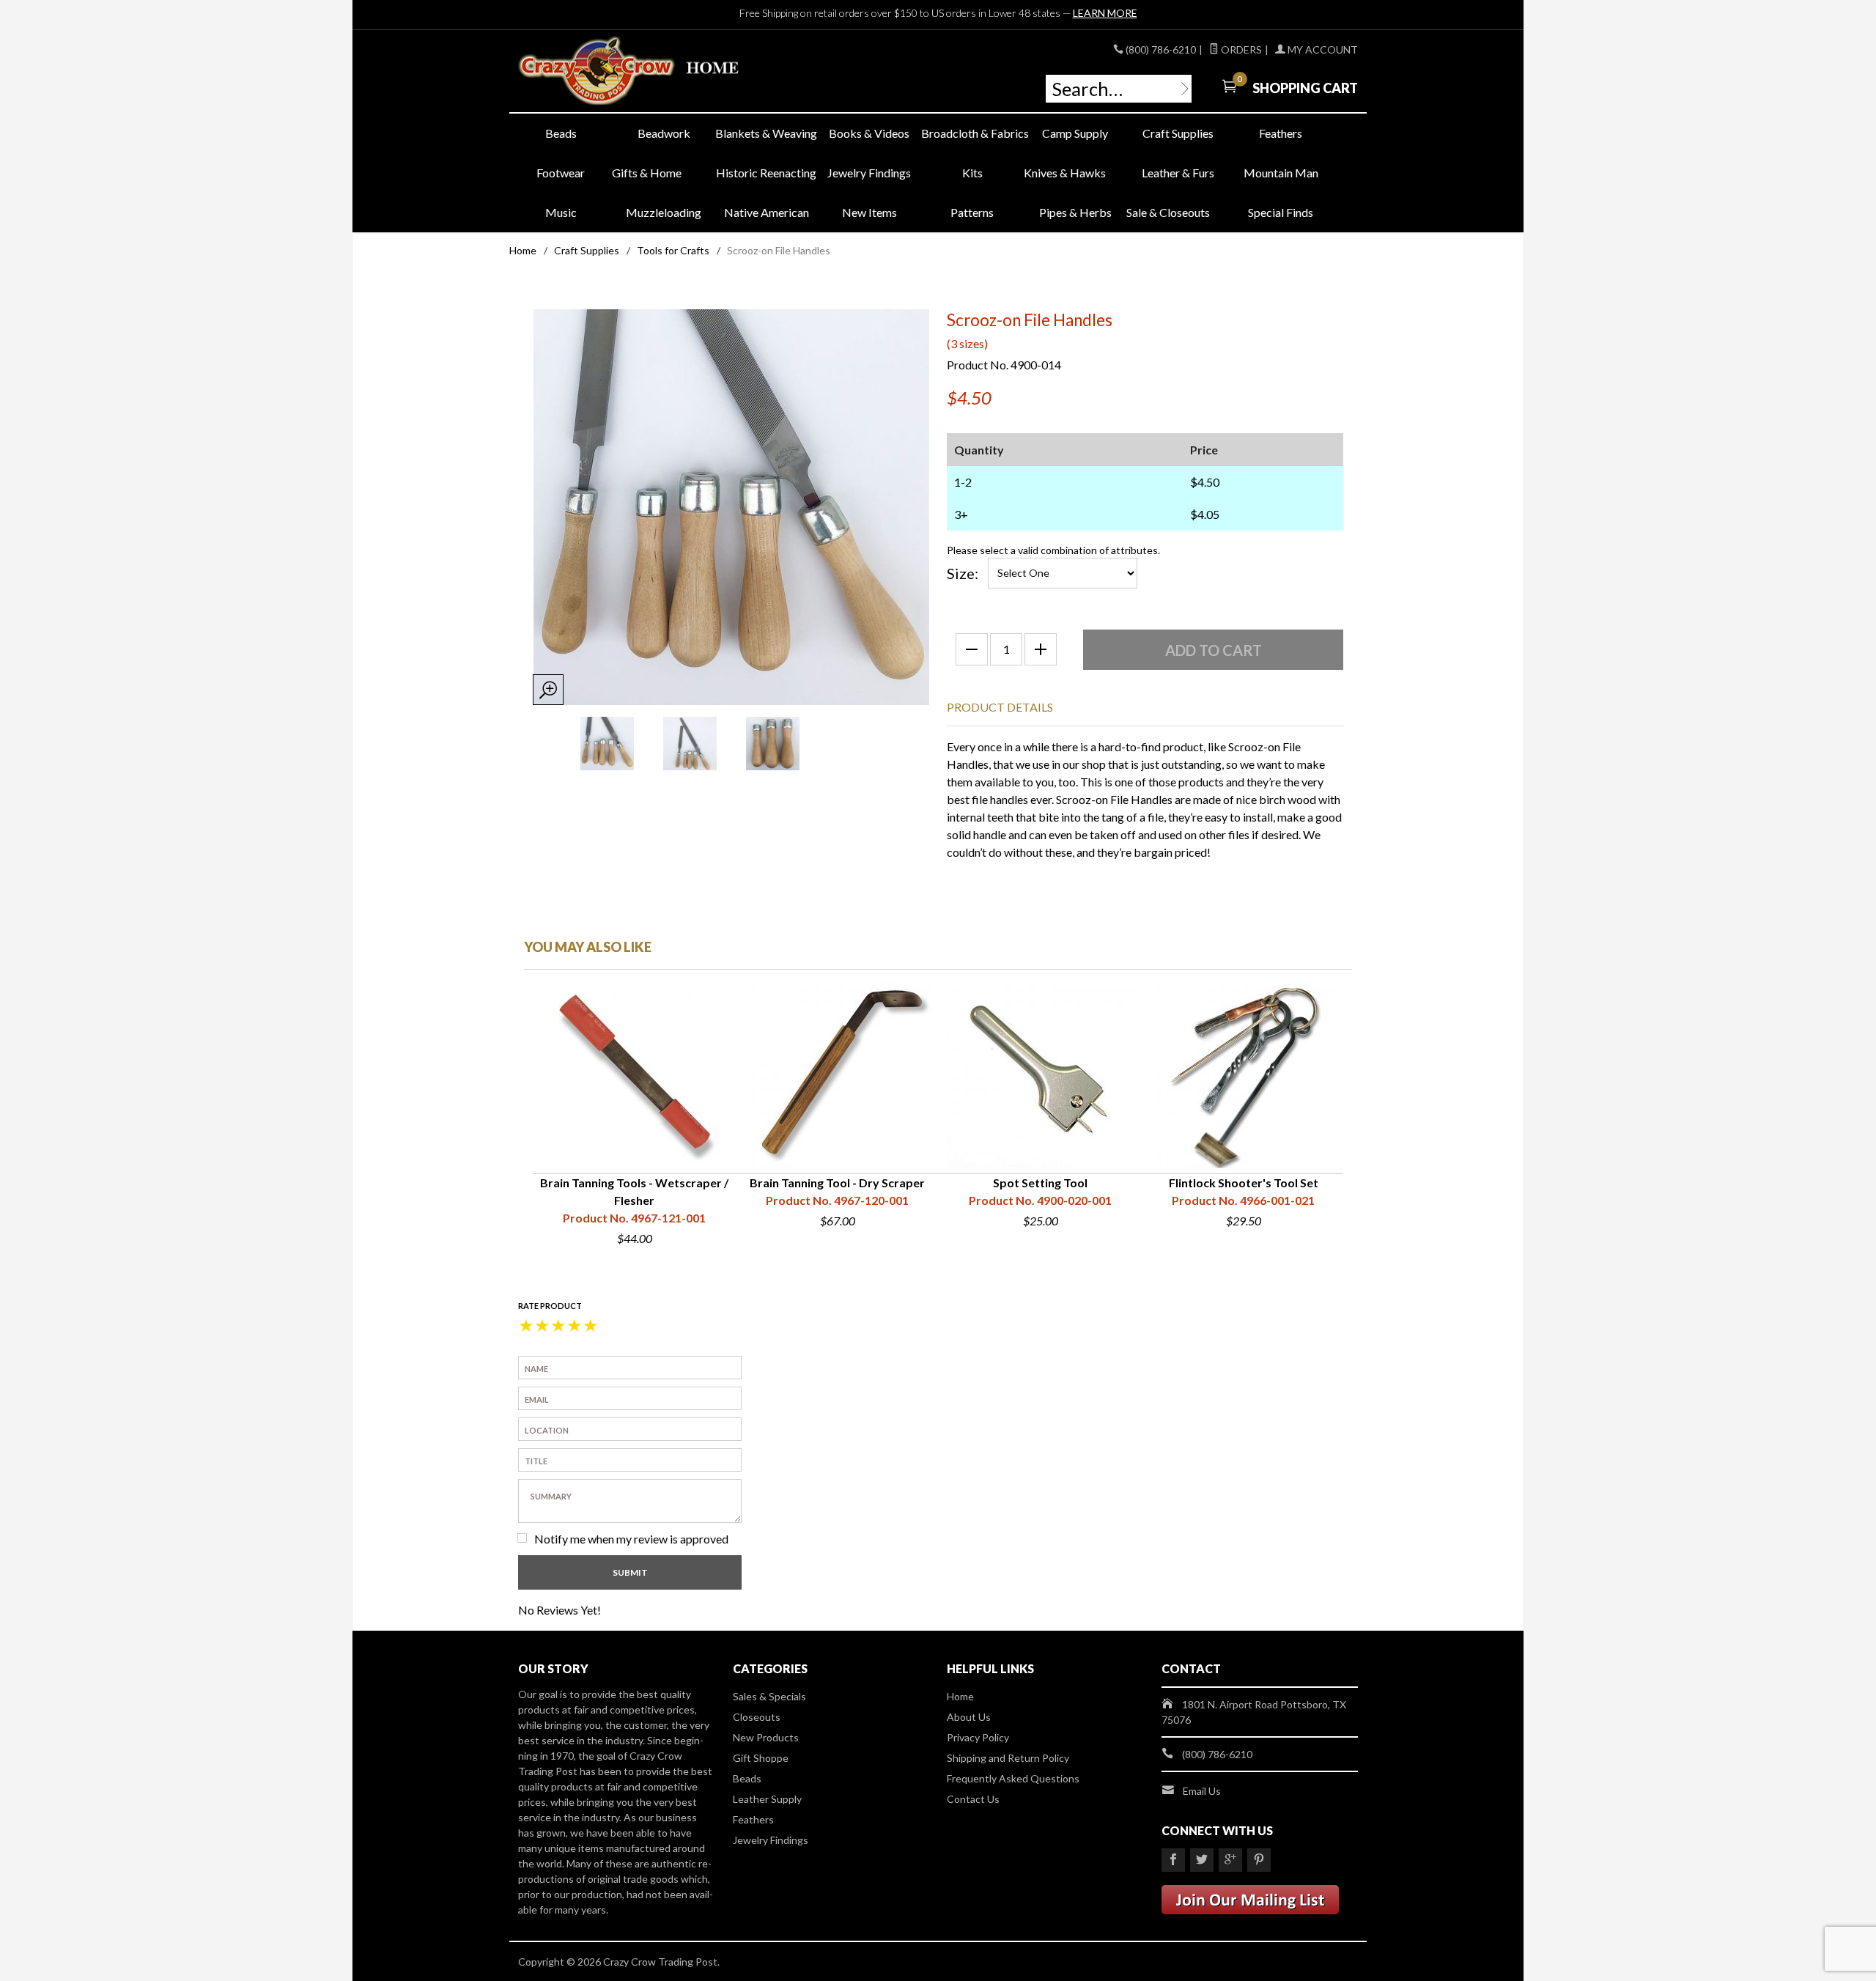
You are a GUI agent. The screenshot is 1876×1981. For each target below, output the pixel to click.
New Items (869, 212)
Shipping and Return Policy (1008, 1758)
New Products (766, 1737)
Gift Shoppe (761, 1758)
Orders (1240, 49)
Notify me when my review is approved (631, 1539)
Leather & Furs (1178, 173)
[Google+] (1230, 1860)
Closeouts (757, 1717)
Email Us (1202, 1791)
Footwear (561, 173)
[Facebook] (1173, 1860)
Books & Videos (869, 133)
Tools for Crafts (673, 250)
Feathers (1281, 133)
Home (523, 250)
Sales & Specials (769, 1696)
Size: (963, 573)
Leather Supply (767, 1799)
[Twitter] (1202, 1860)
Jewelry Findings (869, 173)
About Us (969, 1717)
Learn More (1105, 13)
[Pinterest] (1259, 1860)
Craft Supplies (1178, 133)
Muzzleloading (664, 212)
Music (561, 212)
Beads (561, 133)
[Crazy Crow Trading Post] (652, 71)
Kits (972, 173)
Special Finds (1281, 212)
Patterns (972, 212)
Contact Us (973, 1799)
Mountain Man (1281, 173)
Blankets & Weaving (766, 133)
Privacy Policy (978, 1737)
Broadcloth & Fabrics (972, 133)
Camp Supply (1075, 133)
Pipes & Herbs (1075, 212)
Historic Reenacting (766, 173)
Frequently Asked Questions (1013, 1778)
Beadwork (664, 133)
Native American (767, 212)
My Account (1322, 49)
